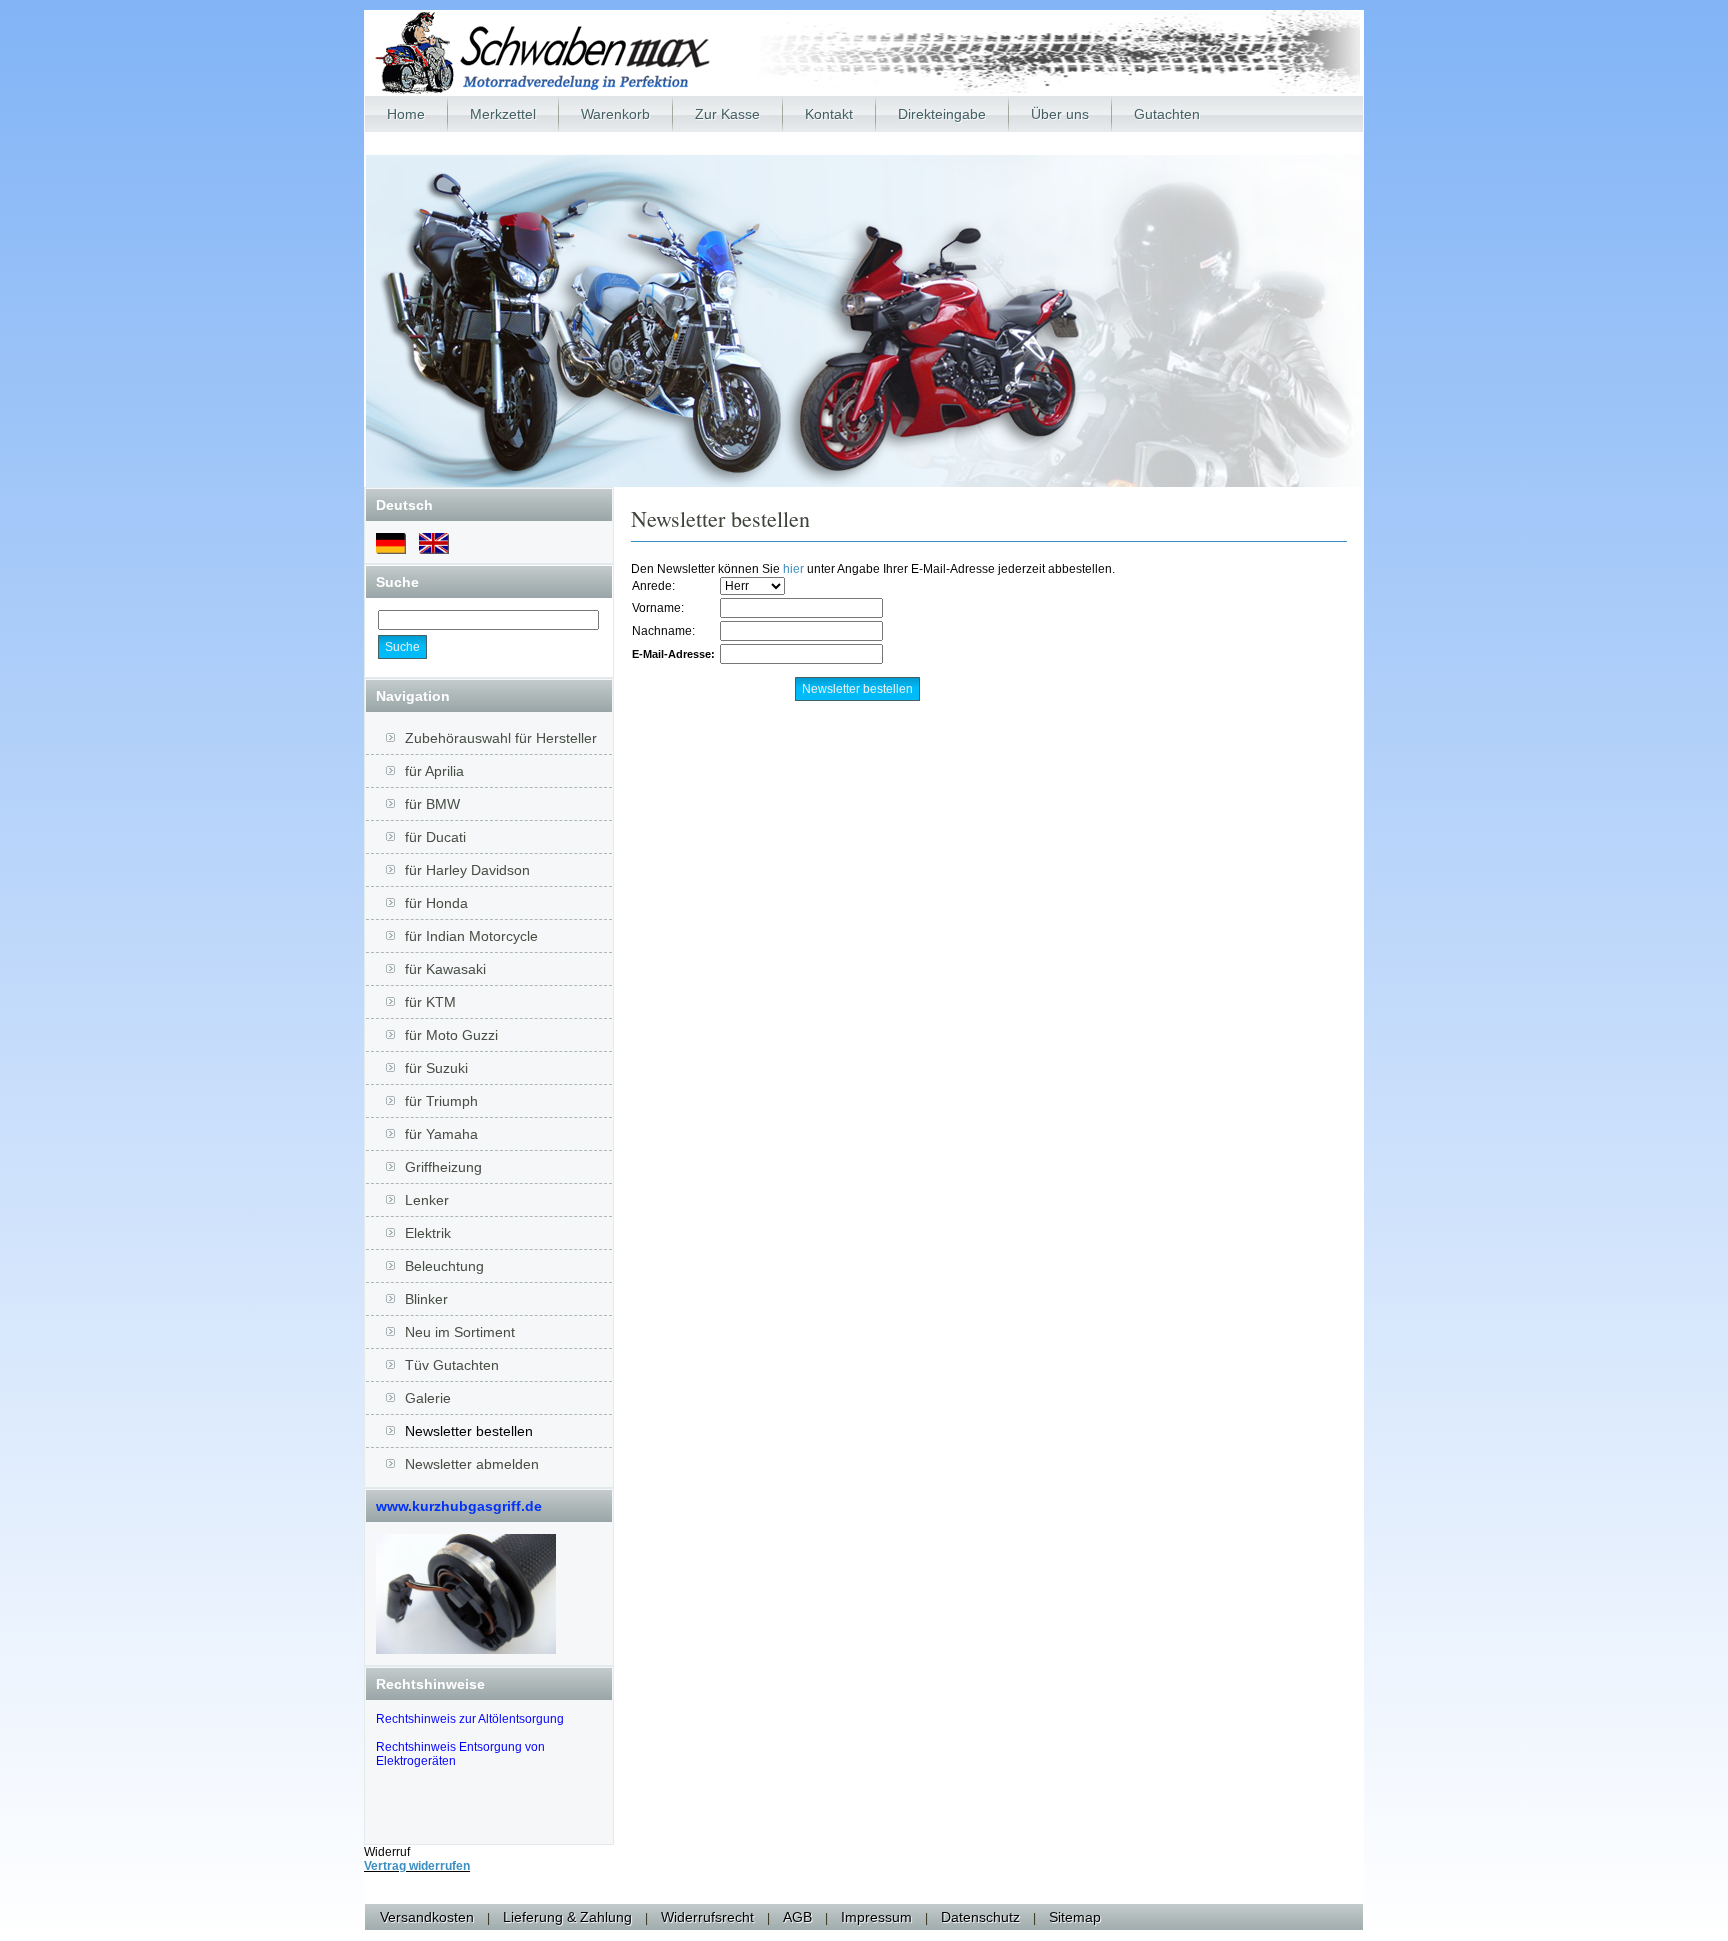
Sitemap (1075, 1917)
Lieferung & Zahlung (567, 1917)
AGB (797, 1917)
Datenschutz (980, 1917)
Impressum (876, 1917)
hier (793, 569)
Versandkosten (427, 1917)
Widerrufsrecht (707, 1917)
